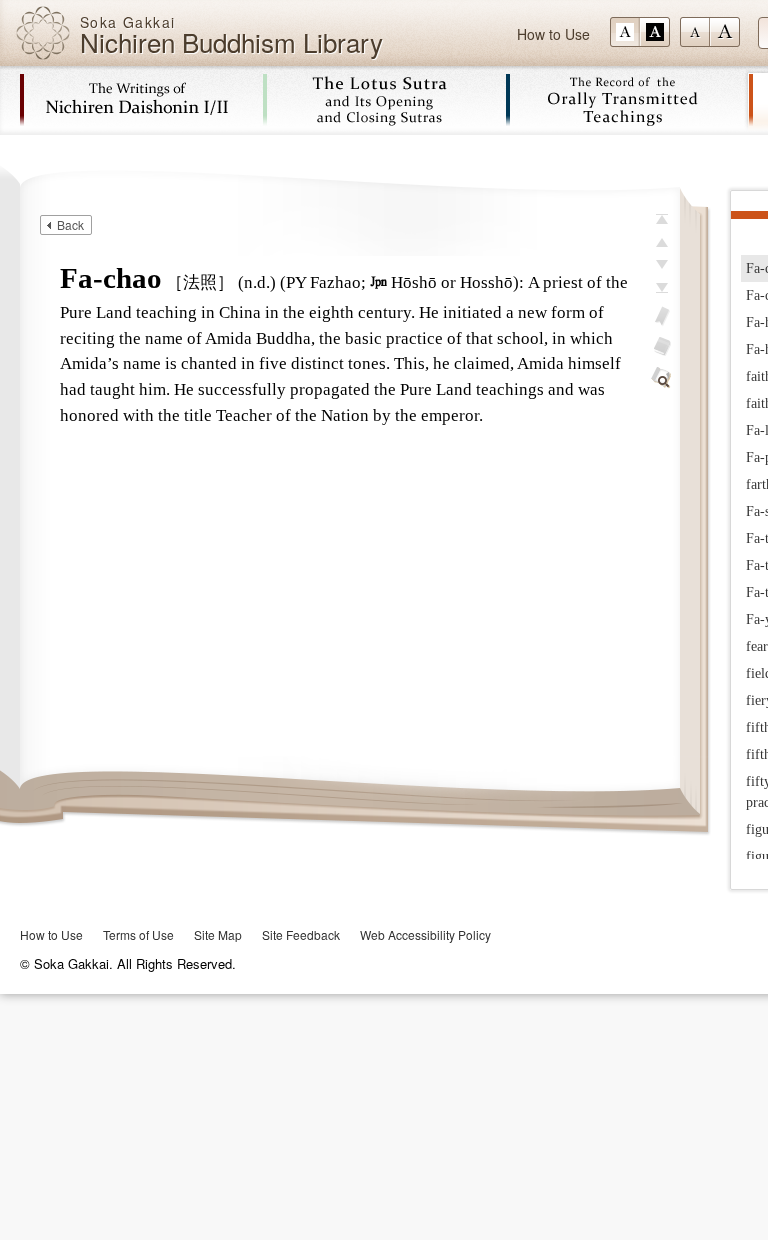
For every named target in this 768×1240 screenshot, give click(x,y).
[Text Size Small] (695, 32)
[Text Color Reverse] (655, 32)
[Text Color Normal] (625, 32)
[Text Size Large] (725, 32)
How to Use (553, 34)
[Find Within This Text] (662, 378)
